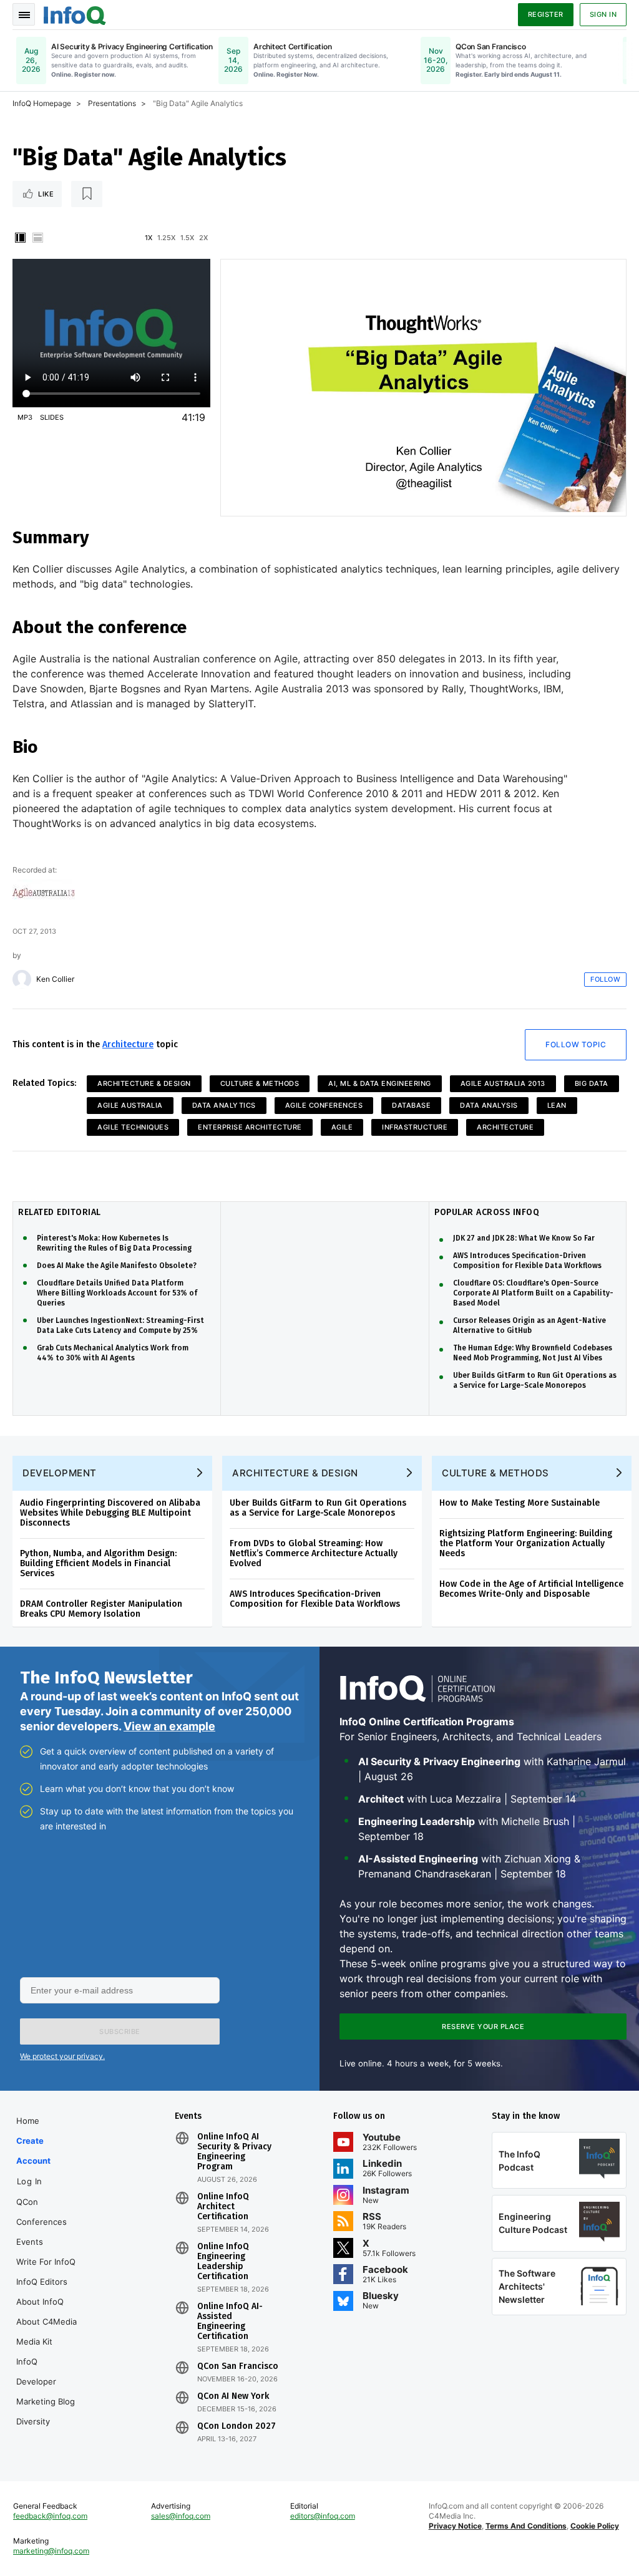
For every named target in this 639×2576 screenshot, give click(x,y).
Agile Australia (130, 1105)
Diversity (33, 2421)
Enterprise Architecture (250, 1127)
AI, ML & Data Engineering (380, 1083)
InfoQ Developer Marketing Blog (46, 2381)
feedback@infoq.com (50, 2516)
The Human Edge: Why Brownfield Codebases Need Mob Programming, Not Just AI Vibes (533, 1353)
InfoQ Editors (42, 2282)
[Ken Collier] (22, 979)
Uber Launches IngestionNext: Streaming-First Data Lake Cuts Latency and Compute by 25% (120, 1325)
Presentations (112, 103)
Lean (557, 1105)
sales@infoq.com (181, 2516)
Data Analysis (489, 1105)
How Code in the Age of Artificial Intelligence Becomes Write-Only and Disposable (531, 1589)
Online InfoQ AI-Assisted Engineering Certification (230, 2322)
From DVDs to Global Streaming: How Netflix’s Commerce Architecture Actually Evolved (314, 1553)
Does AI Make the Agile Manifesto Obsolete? (117, 1266)
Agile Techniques (133, 1127)
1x (149, 238)
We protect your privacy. (62, 2056)
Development (60, 1473)
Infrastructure (415, 1127)
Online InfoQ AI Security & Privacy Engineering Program (234, 2152)
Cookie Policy (595, 2526)
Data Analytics (224, 1105)
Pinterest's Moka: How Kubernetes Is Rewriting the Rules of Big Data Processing (114, 1243)
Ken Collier (55, 979)
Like (46, 194)
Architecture (128, 1044)
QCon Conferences (41, 2212)
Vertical (20, 238)
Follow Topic (576, 1044)
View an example (169, 1726)
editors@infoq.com (323, 2516)
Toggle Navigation (24, 14)
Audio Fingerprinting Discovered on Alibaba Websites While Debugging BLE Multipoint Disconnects (110, 1513)
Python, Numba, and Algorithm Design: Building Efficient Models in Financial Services (98, 1563)
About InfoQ (40, 2302)
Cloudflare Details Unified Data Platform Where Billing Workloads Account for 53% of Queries (117, 1293)
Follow (605, 979)
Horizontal (37, 238)
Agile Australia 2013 (503, 1083)
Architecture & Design (144, 1083)
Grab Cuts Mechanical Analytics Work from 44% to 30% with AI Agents (113, 1353)
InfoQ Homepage (42, 103)
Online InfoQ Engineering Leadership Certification (223, 2262)
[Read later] (87, 194)
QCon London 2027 (237, 2426)
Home (28, 2121)
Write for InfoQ (46, 2262)
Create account (33, 2151)
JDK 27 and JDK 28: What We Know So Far (524, 1238)
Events (30, 2242)
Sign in (603, 14)
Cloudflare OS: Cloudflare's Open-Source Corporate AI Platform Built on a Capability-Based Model (533, 1293)
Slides (52, 417)
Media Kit (34, 2341)
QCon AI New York (233, 2396)
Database (411, 1105)
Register (546, 14)
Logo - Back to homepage (75, 14)
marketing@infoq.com (51, 2551)
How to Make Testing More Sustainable (519, 1503)
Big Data (592, 1083)
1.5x (187, 238)
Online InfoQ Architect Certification (223, 2207)
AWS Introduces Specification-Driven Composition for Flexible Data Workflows (527, 1261)
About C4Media (46, 2322)
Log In (30, 2181)
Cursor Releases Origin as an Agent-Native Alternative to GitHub (529, 1325)
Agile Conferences (324, 1105)
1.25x (166, 238)
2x (203, 238)
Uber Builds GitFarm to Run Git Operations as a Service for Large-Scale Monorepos (535, 1380)
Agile (342, 1127)
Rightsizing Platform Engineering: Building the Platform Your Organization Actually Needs (526, 1543)
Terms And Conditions (526, 2526)
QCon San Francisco (238, 2366)
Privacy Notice (455, 2526)
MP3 (25, 417)
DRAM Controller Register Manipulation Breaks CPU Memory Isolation (101, 1609)
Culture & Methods (260, 1083)
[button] (120, 2031)
